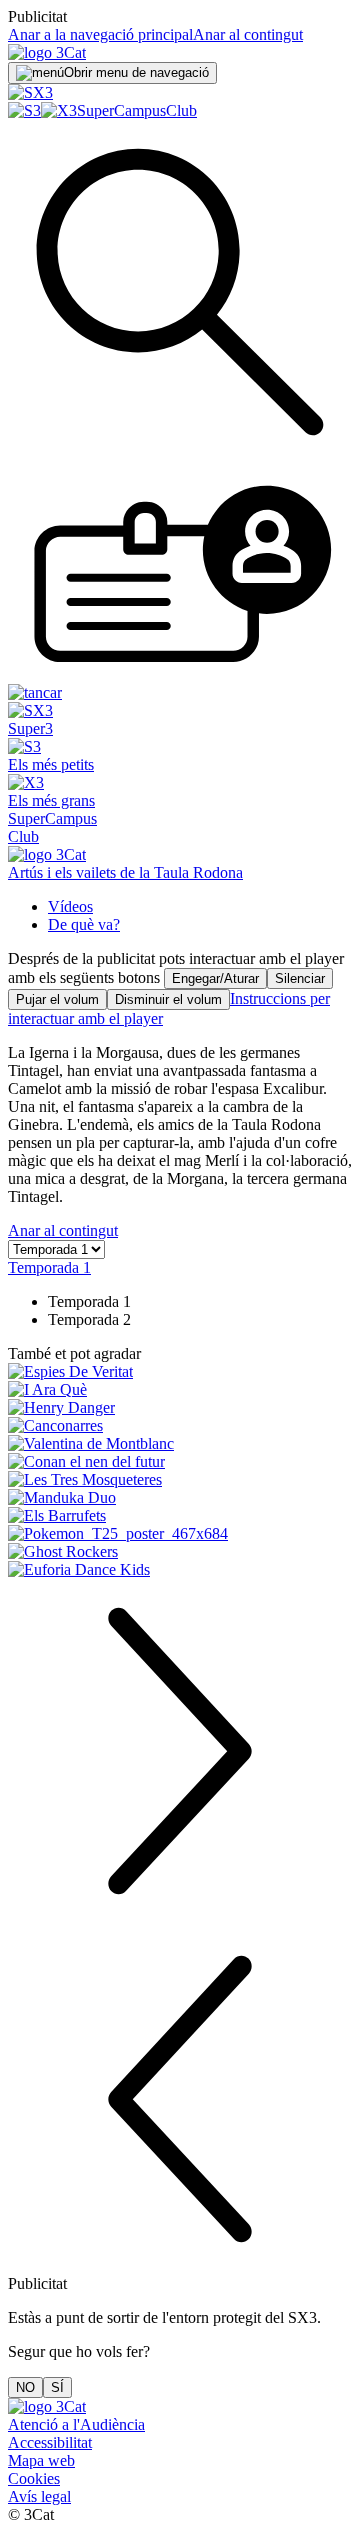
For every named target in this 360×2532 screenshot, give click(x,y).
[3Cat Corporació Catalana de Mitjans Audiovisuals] (47, 2406)
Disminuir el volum (168, 999)
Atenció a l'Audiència (76, 2424)
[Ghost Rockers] (180, 1552)
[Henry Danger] (180, 1408)
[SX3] (30, 92)
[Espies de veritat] (180, 1372)
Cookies (34, 2478)
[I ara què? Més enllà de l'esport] (180, 1390)
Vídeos (70, 906)
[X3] (59, 110)
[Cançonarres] (180, 1426)
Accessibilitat (50, 2442)
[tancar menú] (35, 692)
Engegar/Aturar (215, 978)
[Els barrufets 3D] (180, 1516)
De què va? (84, 924)
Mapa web (41, 2460)
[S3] (24, 110)
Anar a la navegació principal (100, 34)
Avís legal (39, 2496)
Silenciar (300, 978)
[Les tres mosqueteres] (180, 1480)
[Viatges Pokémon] (180, 1534)
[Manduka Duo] (180, 1498)
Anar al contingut (248, 34)
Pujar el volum (57, 999)
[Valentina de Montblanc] (180, 1444)
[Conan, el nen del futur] (180, 1462)
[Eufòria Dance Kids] (180, 1570)
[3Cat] (47, 52)
